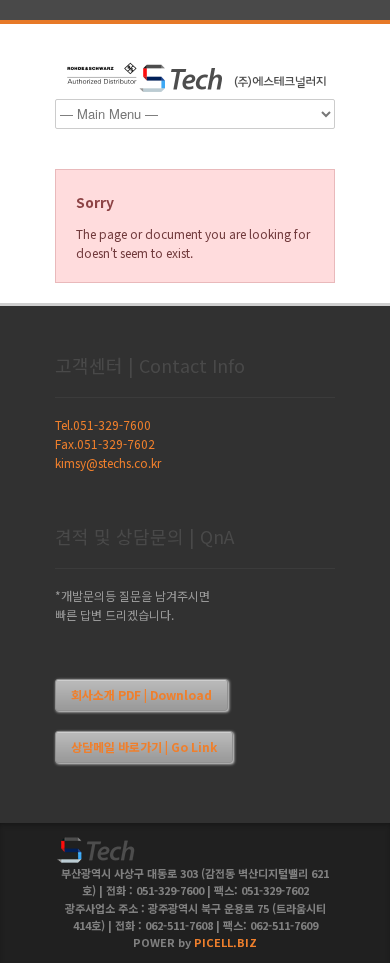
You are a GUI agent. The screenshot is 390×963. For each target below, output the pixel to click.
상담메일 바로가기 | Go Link (144, 746)
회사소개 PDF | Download (141, 694)
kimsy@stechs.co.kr (108, 462)
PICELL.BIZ (225, 942)
